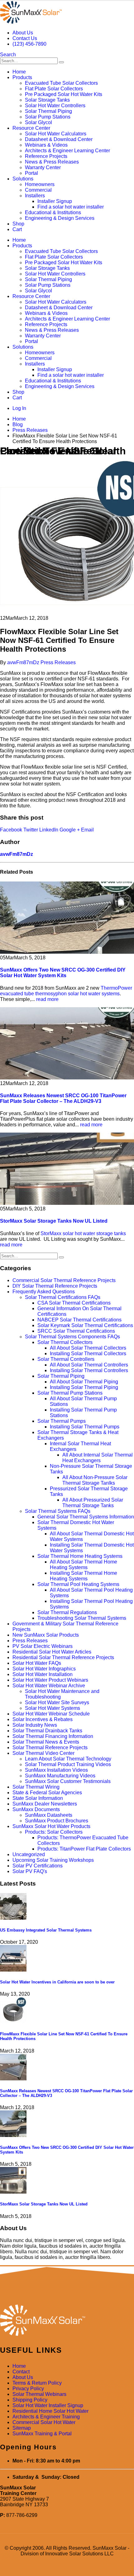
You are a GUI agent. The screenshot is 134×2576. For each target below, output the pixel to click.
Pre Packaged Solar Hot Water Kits (64, 94)
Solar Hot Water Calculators (56, 134)
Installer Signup (55, 201)
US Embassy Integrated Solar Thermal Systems (46, 1930)
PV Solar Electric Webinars (43, 1646)
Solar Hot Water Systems (53, 1708)
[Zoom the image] (67, 2321)
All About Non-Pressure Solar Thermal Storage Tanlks (95, 1480)
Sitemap (22, 2428)
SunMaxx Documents (36, 1809)
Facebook (11, 830)
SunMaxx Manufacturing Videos (60, 1776)
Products (22, 77)
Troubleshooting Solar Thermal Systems (82, 1618)
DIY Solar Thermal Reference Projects (55, 1286)
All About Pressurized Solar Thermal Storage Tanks (93, 1503)
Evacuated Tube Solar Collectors (61, 83)
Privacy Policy (28, 2389)
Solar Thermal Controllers (66, 1359)
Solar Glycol (38, 122)
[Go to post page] (13, 1918)
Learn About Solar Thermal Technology (68, 1759)
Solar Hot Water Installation (43, 1674)
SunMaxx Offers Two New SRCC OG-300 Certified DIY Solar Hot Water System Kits (63, 973)
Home (19, 72)
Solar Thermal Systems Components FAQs (72, 1337)
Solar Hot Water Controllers (55, 106)
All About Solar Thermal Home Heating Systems (84, 1565)
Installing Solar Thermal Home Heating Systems (84, 1576)
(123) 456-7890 (29, 44)
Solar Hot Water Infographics (44, 1669)
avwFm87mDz (23, 662)
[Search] (61, 62)
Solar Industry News (35, 1725)
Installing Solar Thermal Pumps (85, 1427)
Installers (35, 196)
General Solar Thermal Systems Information (86, 1517)
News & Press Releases (52, 162)
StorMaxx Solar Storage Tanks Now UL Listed (54, 1221)
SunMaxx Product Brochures (57, 1821)
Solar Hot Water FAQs (37, 1663)
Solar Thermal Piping (48, 111)
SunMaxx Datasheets (49, 1815)
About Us (23, 33)
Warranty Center (43, 167)
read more (47, 999)
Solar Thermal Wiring (36, 1787)
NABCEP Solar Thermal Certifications (79, 1320)
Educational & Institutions (53, 212)
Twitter (31, 830)
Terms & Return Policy (37, 2383)
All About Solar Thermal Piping (84, 1382)
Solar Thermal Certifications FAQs (63, 1297)
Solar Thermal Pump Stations (70, 1393)
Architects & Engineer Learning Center (67, 151)
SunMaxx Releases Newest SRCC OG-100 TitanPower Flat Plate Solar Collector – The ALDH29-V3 (63, 1098)
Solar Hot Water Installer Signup (48, 2405)
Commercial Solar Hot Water (44, 2422)
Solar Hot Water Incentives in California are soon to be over (57, 1982)
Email (87, 830)
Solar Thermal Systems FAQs (58, 1511)
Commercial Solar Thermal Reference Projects (64, 1280)
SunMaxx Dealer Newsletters (45, 1804)
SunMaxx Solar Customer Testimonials (68, 1781)
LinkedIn (49, 830)
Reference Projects (46, 156)
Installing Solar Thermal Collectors (88, 1354)
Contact (21, 2372)
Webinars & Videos (46, 145)
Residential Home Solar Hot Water (50, 2411)
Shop (18, 224)
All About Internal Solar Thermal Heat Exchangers (98, 1458)
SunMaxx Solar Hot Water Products (51, 1826)
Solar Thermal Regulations (67, 1612)
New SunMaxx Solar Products (46, 1635)
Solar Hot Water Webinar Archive (49, 1686)
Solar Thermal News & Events (46, 1742)
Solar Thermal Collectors (65, 1342)
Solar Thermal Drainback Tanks (47, 1731)
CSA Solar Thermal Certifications (74, 1303)
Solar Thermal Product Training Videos (68, 1764)
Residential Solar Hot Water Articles (52, 1652)
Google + (70, 830)
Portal (31, 173)
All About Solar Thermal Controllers (89, 1365)
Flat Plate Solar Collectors (54, 89)
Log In (19, 408)
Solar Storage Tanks (47, 100)
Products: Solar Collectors (54, 1832)
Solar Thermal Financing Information (53, 1736)
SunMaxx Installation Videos (56, 1770)
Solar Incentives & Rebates (43, 1719)
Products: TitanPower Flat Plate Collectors (84, 1849)
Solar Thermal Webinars (39, 2394)
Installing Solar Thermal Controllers (89, 1370)
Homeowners (40, 184)
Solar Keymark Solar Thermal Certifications (85, 1325)
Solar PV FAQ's (30, 1871)
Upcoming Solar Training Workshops (53, 1860)
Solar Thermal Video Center (43, 1753)
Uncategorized (29, 1854)
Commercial (38, 190)
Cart (17, 229)
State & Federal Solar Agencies (47, 1793)
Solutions (23, 179)
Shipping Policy (30, 2400)
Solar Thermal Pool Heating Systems (78, 1584)
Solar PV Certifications (38, 1866)
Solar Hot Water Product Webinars (50, 1680)
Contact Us (25, 38)
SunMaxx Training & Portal (42, 2434)
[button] (8, 55)
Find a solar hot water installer (71, 207)
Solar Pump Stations (48, 117)
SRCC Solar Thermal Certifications (76, 1331)
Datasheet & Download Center (59, 139)
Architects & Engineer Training (46, 2417)
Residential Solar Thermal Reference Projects (63, 1657)
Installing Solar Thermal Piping (84, 1387)
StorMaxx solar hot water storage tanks (83, 1233)
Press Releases (58, 662)
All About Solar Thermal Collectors (88, 1348)
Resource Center (31, 128)
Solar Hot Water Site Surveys (57, 1702)
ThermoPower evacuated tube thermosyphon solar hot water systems (66, 991)
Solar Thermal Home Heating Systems (80, 1556)
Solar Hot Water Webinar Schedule (51, 1714)
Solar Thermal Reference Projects (50, 1748)
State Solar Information (38, 1798)
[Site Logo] (31, 22)
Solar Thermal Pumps (62, 1421)
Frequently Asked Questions (44, 1292)
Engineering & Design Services (60, 218)
